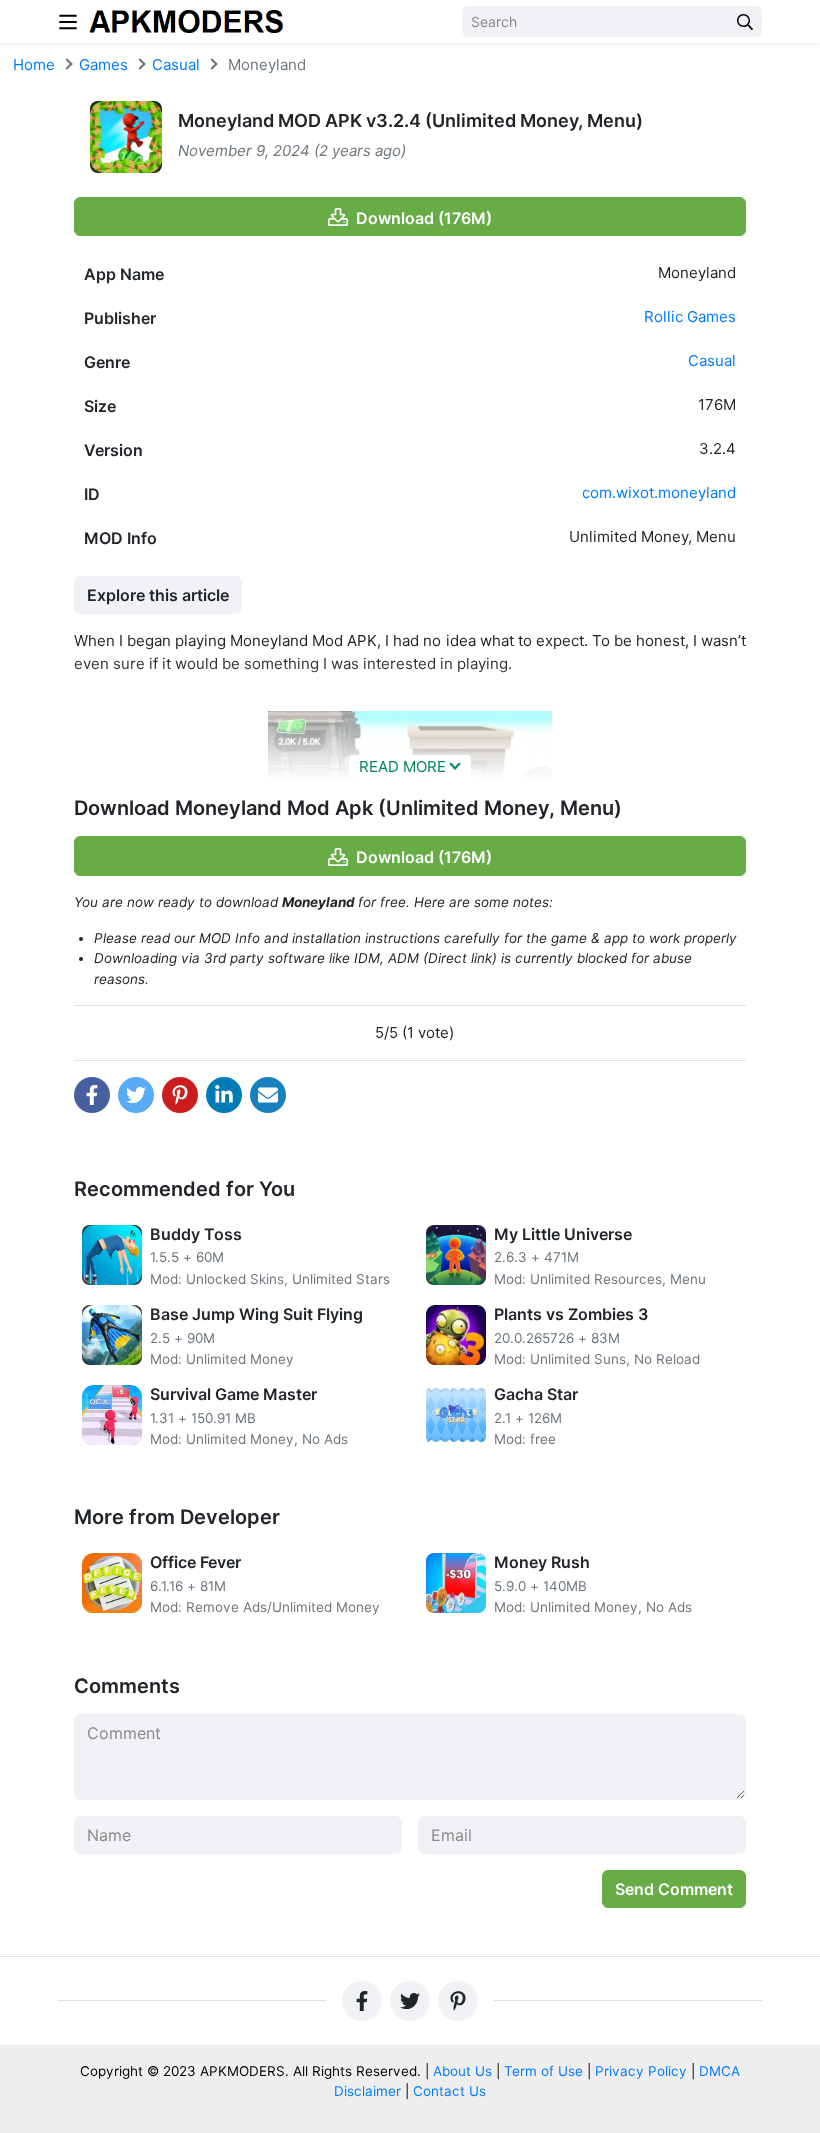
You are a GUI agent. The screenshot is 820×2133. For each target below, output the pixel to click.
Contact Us (449, 2091)
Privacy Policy (641, 2071)
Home (34, 64)
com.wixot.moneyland (659, 492)
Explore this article (158, 595)
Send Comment (674, 1889)
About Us (462, 2071)
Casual (176, 64)
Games (103, 64)
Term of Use (543, 2071)
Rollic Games (690, 316)
